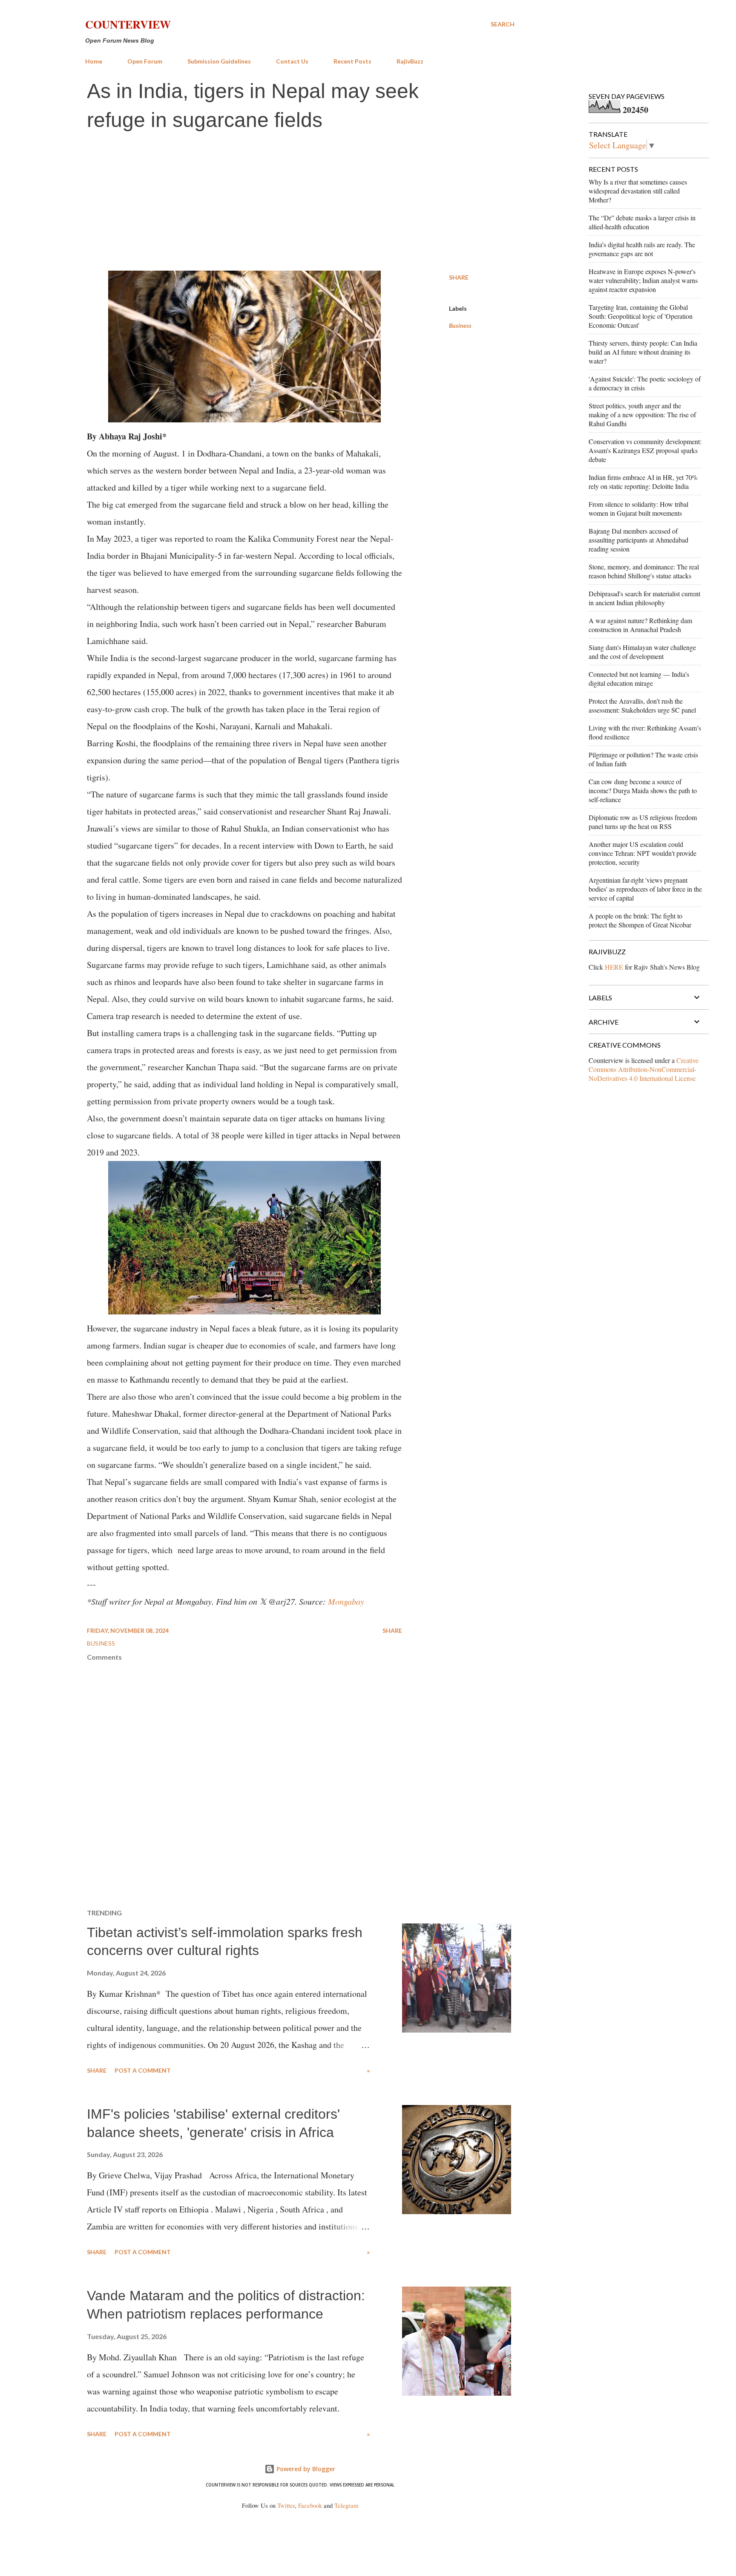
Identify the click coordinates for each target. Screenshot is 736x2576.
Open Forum (145, 61)
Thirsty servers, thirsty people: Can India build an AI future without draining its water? (643, 352)
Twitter (286, 2505)
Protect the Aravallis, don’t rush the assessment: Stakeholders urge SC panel (642, 705)
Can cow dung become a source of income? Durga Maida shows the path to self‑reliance (643, 790)
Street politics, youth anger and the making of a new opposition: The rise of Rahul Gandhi (642, 414)
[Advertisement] (300, 202)
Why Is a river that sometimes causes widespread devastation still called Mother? (638, 191)
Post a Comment (143, 2070)
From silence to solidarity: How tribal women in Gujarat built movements (638, 508)
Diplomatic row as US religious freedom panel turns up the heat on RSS (643, 822)
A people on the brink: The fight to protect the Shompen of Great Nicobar (640, 920)
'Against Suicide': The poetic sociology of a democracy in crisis (645, 383)
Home (94, 61)
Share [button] (459, 277)
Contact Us (292, 61)
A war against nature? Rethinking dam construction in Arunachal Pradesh (640, 625)
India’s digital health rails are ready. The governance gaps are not (642, 249)
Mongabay (346, 1601)
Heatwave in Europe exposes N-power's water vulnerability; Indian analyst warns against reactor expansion (643, 280)
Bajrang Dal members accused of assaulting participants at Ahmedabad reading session (638, 540)
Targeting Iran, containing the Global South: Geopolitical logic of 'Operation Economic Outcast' (641, 316)
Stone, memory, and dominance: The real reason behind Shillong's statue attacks (644, 571)
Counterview (128, 24)
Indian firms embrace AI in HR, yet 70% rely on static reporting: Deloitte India (643, 482)
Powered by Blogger (305, 2469)
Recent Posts (352, 61)
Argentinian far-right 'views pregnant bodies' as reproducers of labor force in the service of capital (645, 889)
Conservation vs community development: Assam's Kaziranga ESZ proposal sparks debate (645, 450)
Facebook (310, 2505)
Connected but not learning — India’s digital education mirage (639, 679)
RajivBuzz (410, 61)
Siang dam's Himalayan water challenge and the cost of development (642, 652)
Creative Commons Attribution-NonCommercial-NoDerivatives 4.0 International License (644, 1069)
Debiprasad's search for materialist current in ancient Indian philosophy (644, 598)
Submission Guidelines (219, 61)
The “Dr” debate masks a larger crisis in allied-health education (642, 222)
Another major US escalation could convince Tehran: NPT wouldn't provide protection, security (643, 853)
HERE (614, 967)
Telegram (346, 2505)
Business (460, 325)
